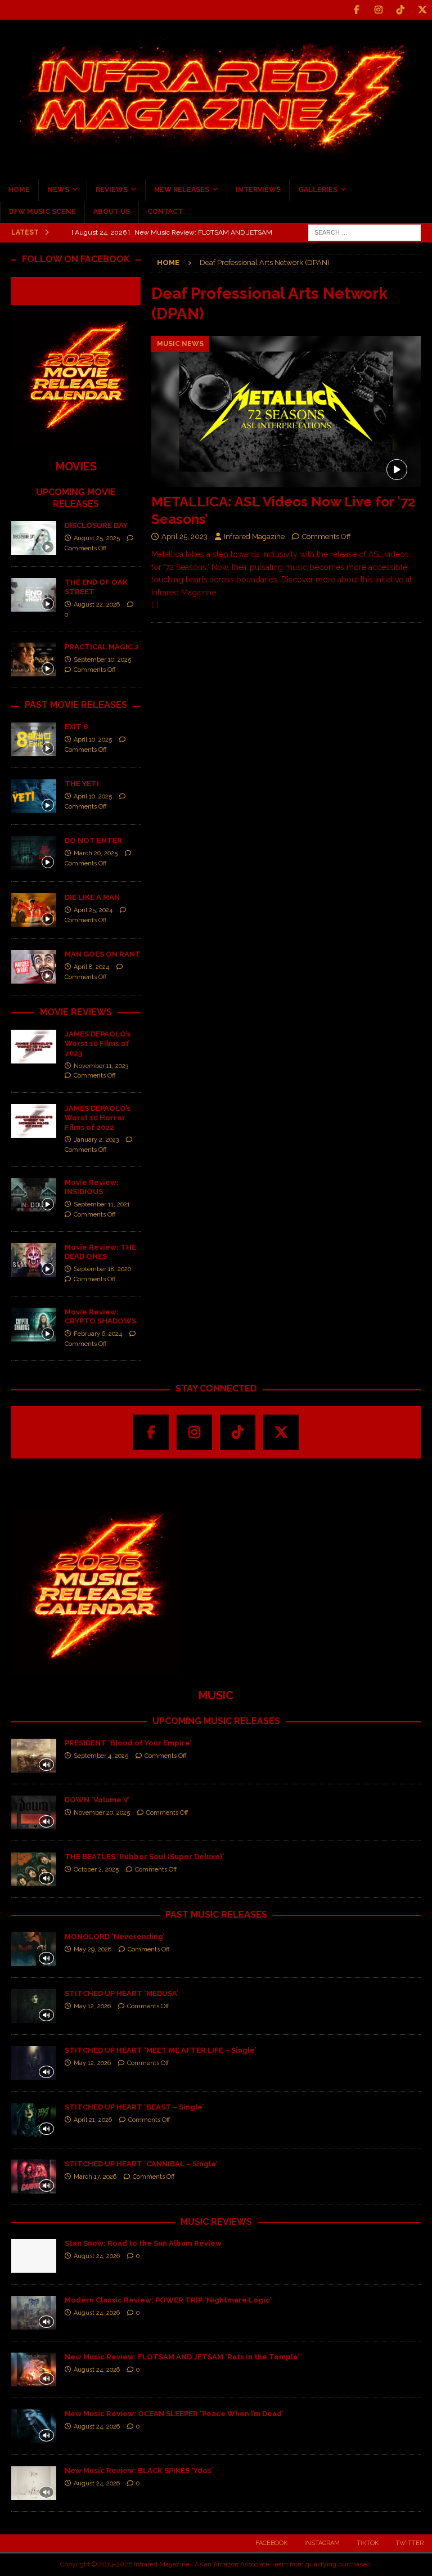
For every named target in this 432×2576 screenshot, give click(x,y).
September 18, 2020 (102, 1269)
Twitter (409, 2543)
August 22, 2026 (97, 605)
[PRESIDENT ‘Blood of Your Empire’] (34, 1756)
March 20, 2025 (96, 853)
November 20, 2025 (102, 1813)
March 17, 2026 (95, 2177)
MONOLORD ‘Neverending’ (114, 1937)
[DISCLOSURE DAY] (34, 538)
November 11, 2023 (101, 1066)
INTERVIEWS (258, 190)
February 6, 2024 (98, 1334)
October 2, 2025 (96, 1870)
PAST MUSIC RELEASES (216, 1915)
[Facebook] (356, 10)
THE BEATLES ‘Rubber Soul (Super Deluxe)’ (144, 1857)
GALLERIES (318, 190)
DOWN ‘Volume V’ (97, 1800)
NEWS (58, 190)
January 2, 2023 (96, 1140)
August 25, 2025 (97, 538)
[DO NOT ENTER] (34, 853)
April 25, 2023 (184, 537)
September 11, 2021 (102, 1204)
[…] (155, 605)
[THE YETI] (34, 796)
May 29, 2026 (93, 1949)
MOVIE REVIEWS (76, 1012)
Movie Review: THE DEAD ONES (100, 1252)
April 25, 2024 (93, 910)
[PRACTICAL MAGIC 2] (34, 659)
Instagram (322, 2543)
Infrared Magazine (254, 537)
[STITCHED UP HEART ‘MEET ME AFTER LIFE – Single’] (34, 2063)
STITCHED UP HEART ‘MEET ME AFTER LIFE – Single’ (160, 2050)
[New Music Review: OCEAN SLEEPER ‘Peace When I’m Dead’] (34, 2426)
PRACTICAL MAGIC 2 (102, 647)
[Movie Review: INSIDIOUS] (34, 1195)
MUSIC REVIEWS (216, 2222)
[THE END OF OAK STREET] (34, 595)
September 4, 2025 (101, 1756)
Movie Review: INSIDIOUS (92, 1187)
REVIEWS (112, 190)
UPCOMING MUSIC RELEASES (216, 1721)
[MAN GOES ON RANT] (34, 967)
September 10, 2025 (102, 660)
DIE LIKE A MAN (92, 897)
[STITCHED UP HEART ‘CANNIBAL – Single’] (34, 2176)
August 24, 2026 (97, 2256)
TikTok (368, 2543)
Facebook (271, 2543)
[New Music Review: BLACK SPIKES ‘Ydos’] (34, 2483)
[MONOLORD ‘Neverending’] (34, 1949)
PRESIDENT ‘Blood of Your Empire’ (128, 1743)
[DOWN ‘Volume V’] (34, 1812)
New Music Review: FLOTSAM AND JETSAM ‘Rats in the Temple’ (182, 2357)
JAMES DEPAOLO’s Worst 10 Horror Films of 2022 (98, 1118)
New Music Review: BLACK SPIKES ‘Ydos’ (139, 2470)
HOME (19, 190)
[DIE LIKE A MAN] (34, 910)
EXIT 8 (76, 727)
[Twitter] (422, 10)
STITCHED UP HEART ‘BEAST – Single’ (134, 2107)
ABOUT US (112, 212)
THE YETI (82, 784)
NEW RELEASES (182, 190)
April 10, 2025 (93, 740)
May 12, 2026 (92, 2006)
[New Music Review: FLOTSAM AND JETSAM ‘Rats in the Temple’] (34, 2369)
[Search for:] (364, 232)
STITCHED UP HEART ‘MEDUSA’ (121, 1993)
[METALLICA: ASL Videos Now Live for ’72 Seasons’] (286, 412)
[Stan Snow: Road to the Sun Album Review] (34, 2256)
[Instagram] (378, 10)
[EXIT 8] (34, 739)
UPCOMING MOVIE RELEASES (76, 498)
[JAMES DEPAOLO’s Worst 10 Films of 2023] (34, 1047)
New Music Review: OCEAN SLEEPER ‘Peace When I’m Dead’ (174, 2414)
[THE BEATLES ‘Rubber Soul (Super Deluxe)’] (34, 1869)
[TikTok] (400, 10)
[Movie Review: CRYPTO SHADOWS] (34, 1325)
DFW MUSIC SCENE (42, 212)
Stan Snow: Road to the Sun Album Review (143, 2243)
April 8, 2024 (91, 967)
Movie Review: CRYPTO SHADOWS (100, 1317)
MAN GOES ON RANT (103, 954)
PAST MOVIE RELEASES (76, 705)
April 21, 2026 (93, 2120)
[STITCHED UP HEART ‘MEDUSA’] (34, 2006)
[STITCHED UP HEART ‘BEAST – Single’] (34, 2120)
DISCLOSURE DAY (96, 525)
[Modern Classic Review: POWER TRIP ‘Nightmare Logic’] (34, 2313)
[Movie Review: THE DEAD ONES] (34, 1260)
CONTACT (165, 212)
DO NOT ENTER (93, 840)
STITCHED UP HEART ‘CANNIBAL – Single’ (141, 2164)
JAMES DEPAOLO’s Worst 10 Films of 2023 (98, 1044)
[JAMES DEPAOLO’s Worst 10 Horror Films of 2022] (34, 1121)
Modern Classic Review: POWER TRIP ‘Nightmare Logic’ (168, 2300)
